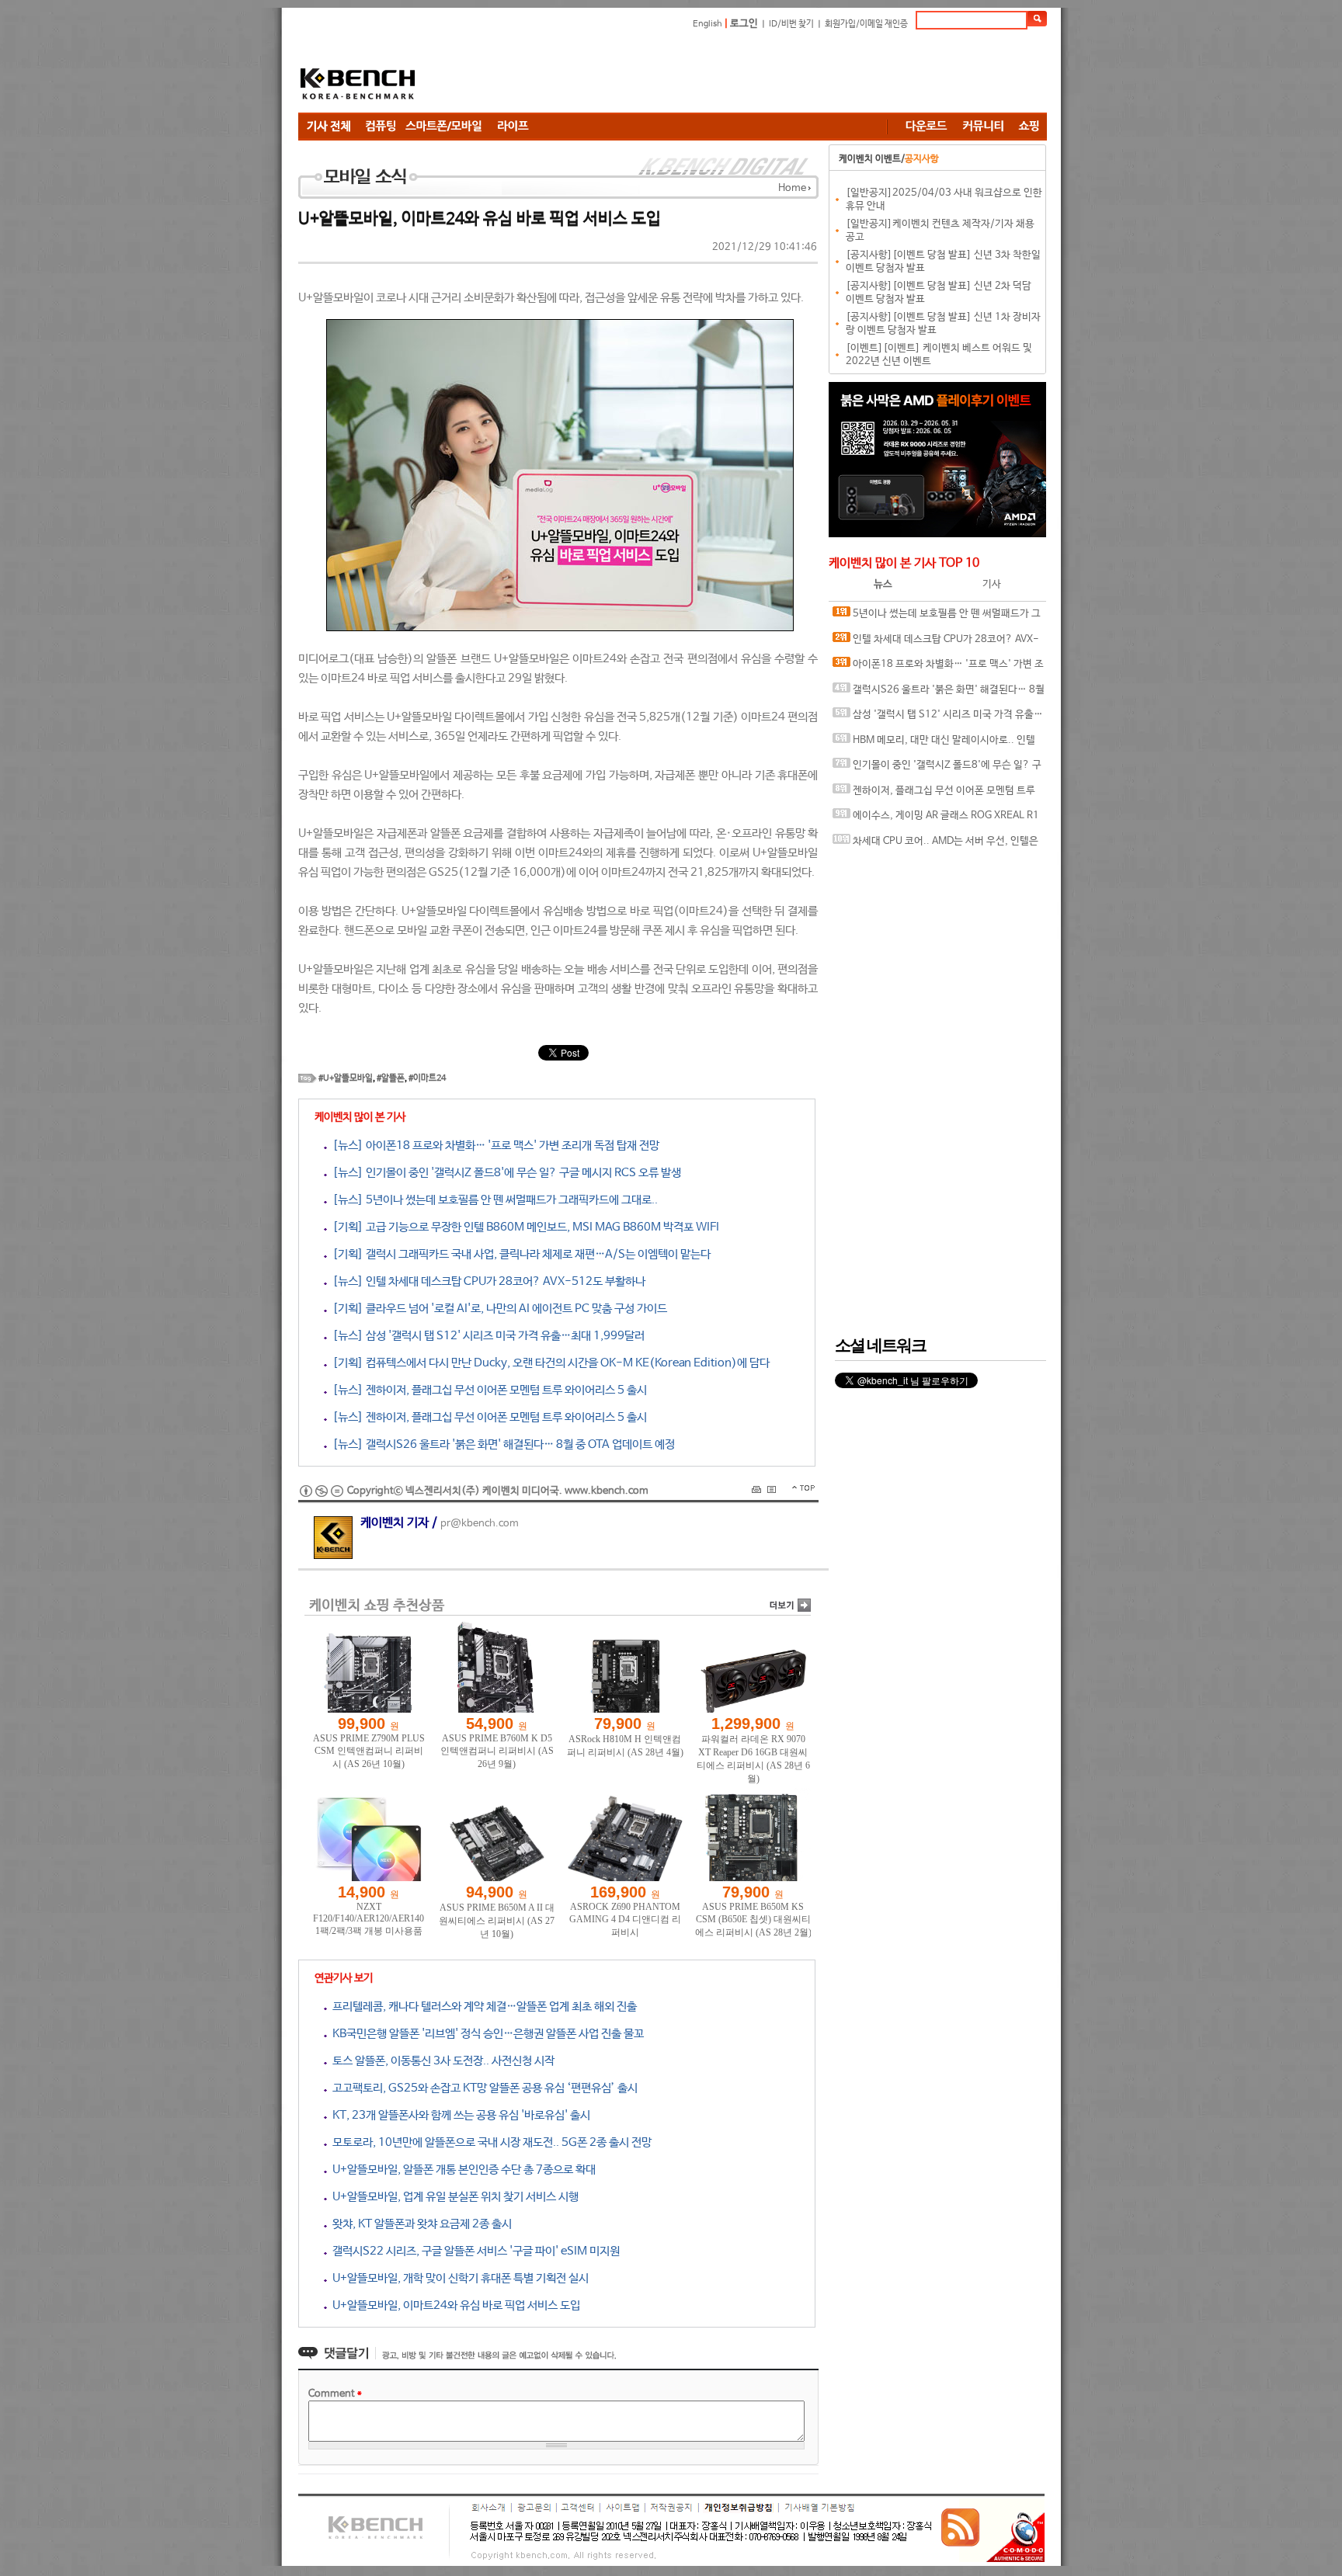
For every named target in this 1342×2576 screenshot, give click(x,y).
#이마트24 (427, 1078)
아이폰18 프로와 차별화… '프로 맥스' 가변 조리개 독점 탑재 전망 (938, 668)
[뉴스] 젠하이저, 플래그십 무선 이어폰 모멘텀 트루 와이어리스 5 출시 (487, 1390)
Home (792, 188)
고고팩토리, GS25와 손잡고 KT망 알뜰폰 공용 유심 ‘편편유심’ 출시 (482, 2088)
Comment (335, 2394)
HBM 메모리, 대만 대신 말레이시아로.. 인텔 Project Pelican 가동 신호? (934, 744)
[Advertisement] (764, 74)
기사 (992, 584)
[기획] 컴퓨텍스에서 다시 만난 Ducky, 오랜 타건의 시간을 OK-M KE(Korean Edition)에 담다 (548, 1363)
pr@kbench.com (480, 1524)
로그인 (744, 24)
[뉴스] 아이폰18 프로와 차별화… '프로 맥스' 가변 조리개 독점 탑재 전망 (493, 1146)
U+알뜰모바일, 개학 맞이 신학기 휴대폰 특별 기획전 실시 (458, 2278)
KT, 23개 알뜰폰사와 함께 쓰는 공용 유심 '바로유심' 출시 (459, 2115)
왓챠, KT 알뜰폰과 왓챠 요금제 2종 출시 (419, 2224)
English (708, 24)
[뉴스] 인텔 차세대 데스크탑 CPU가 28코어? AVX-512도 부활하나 (486, 1281)
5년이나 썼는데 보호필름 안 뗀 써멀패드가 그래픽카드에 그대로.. (937, 618)
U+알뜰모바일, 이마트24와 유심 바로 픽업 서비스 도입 (454, 2305)
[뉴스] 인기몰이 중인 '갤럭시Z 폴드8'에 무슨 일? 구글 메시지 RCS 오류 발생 (504, 1173)
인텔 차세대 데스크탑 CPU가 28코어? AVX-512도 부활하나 (936, 643)
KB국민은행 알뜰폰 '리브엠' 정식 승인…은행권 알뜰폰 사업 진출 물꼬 (485, 2034)
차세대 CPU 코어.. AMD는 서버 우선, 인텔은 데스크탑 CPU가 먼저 (935, 845)
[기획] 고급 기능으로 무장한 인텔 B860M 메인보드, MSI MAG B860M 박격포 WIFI (523, 1227)
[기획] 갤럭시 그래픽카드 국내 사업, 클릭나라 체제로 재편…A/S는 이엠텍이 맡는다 (519, 1254)
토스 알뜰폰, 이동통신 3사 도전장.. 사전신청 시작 (441, 2061)
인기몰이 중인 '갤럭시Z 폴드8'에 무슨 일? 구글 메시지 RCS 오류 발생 (937, 769)
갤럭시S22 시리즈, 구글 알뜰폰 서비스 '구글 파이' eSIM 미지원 (473, 2251)
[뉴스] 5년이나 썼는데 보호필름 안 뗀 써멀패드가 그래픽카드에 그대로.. (492, 1200)
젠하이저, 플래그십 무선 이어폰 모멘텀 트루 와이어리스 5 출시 (934, 795)
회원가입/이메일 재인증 (866, 24)
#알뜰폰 (391, 1078)
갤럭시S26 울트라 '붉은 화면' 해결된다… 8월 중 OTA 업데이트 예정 (939, 694)
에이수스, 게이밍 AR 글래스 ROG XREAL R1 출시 (936, 819)
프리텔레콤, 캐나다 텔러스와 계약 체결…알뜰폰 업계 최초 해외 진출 (482, 2007)
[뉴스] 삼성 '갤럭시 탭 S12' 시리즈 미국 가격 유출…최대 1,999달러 (486, 1336)
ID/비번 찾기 (791, 24)
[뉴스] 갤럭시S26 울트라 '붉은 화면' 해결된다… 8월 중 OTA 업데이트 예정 (501, 1444)
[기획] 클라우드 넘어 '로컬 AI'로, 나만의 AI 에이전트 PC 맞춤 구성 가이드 (497, 1309)
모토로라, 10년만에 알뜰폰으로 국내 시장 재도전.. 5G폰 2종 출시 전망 (489, 2142)
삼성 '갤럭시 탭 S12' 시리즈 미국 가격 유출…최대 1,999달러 (938, 719)
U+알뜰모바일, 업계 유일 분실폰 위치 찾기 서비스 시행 (453, 2197)
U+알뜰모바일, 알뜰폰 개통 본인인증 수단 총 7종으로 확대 (461, 2170)
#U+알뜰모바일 (346, 1078)
